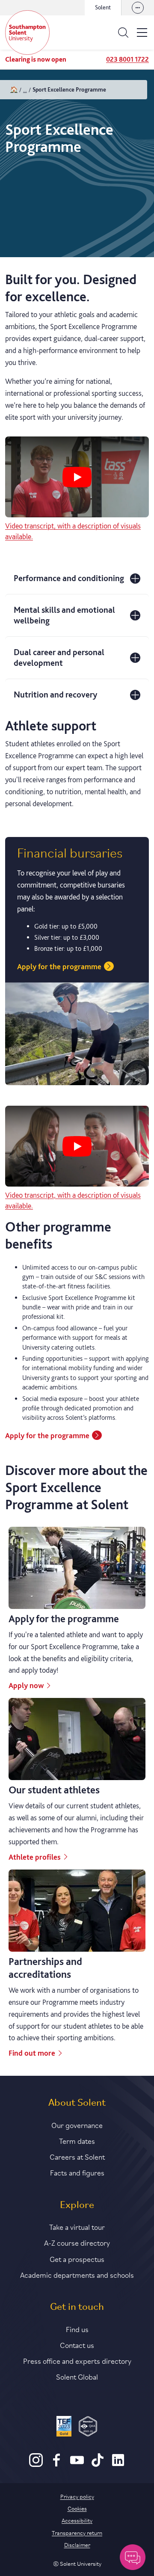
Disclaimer (77, 2544)
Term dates (77, 2140)
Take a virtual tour (77, 2226)
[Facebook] (56, 2465)
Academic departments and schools (77, 2274)
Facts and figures (77, 2172)
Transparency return (77, 2532)
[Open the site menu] (142, 33)
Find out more (32, 2053)
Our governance (77, 2125)
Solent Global (77, 2376)
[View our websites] (138, 8)
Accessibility (77, 2520)
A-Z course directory (77, 2242)
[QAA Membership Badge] (88, 2428)
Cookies (77, 2508)
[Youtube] (77, 2465)
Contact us (77, 2345)
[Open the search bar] (123, 33)
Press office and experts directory (77, 2360)
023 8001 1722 (127, 59)
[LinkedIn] (118, 2465)
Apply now (26, 1685)
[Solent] (27, 33)
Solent (103, 7)
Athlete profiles (35, 1857)
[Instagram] (36, 2465)
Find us (77, 2329)
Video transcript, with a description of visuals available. (73, 531)
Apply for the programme (59, 966)
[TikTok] (98, 2465)
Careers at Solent (77, 2156)
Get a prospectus (77, 2258)
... (25, 89)
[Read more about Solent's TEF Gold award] (64, 2428)
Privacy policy (77, 2496)
